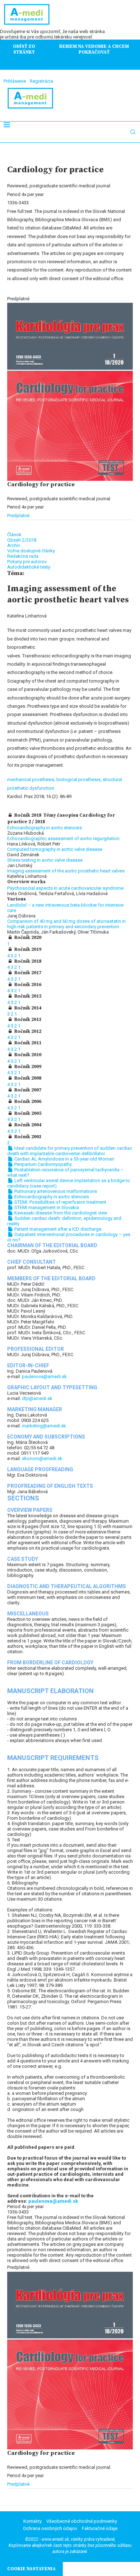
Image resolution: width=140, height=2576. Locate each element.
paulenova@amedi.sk (44, 1376)
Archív (14, 545)
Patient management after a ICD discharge (57, 1229)
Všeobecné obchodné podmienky (82, 2521)
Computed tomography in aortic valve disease (55, 849)
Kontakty (32, 2521)
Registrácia (41, 81)
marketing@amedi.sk (44, 1426)
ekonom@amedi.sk (42, 1458)
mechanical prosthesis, (32, 779)
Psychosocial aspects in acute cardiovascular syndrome (65, 888)
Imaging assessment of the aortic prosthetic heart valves (66, 871)
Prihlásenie (15, 81)
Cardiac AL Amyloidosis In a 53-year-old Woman (64, 1159)
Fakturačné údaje (100, 2528)
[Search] (133, 132)
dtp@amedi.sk (37, 1398)
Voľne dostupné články (31, 551)
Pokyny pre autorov (27, 562)
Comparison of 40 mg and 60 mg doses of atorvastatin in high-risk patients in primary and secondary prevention (66, 924)
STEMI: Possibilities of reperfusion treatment (60, 1202)
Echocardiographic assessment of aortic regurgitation (63, 838)
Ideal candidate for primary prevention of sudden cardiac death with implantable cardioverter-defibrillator (70, 1151)
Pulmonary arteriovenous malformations (55, 1191)
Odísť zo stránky (24, 49)
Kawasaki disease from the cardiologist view (60, 1213)
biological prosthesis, (80, 779)
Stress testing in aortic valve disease (45, 860)
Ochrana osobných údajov (50, 2528)
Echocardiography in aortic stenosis (45, 828)
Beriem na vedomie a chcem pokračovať (94, 49)
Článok (14, 535)
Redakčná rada (23, 556)
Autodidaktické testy (29, 567)
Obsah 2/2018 (22, 540)
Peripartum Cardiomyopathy (43, 1164)
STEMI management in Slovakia (46, 1207)
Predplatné (18, 516)
